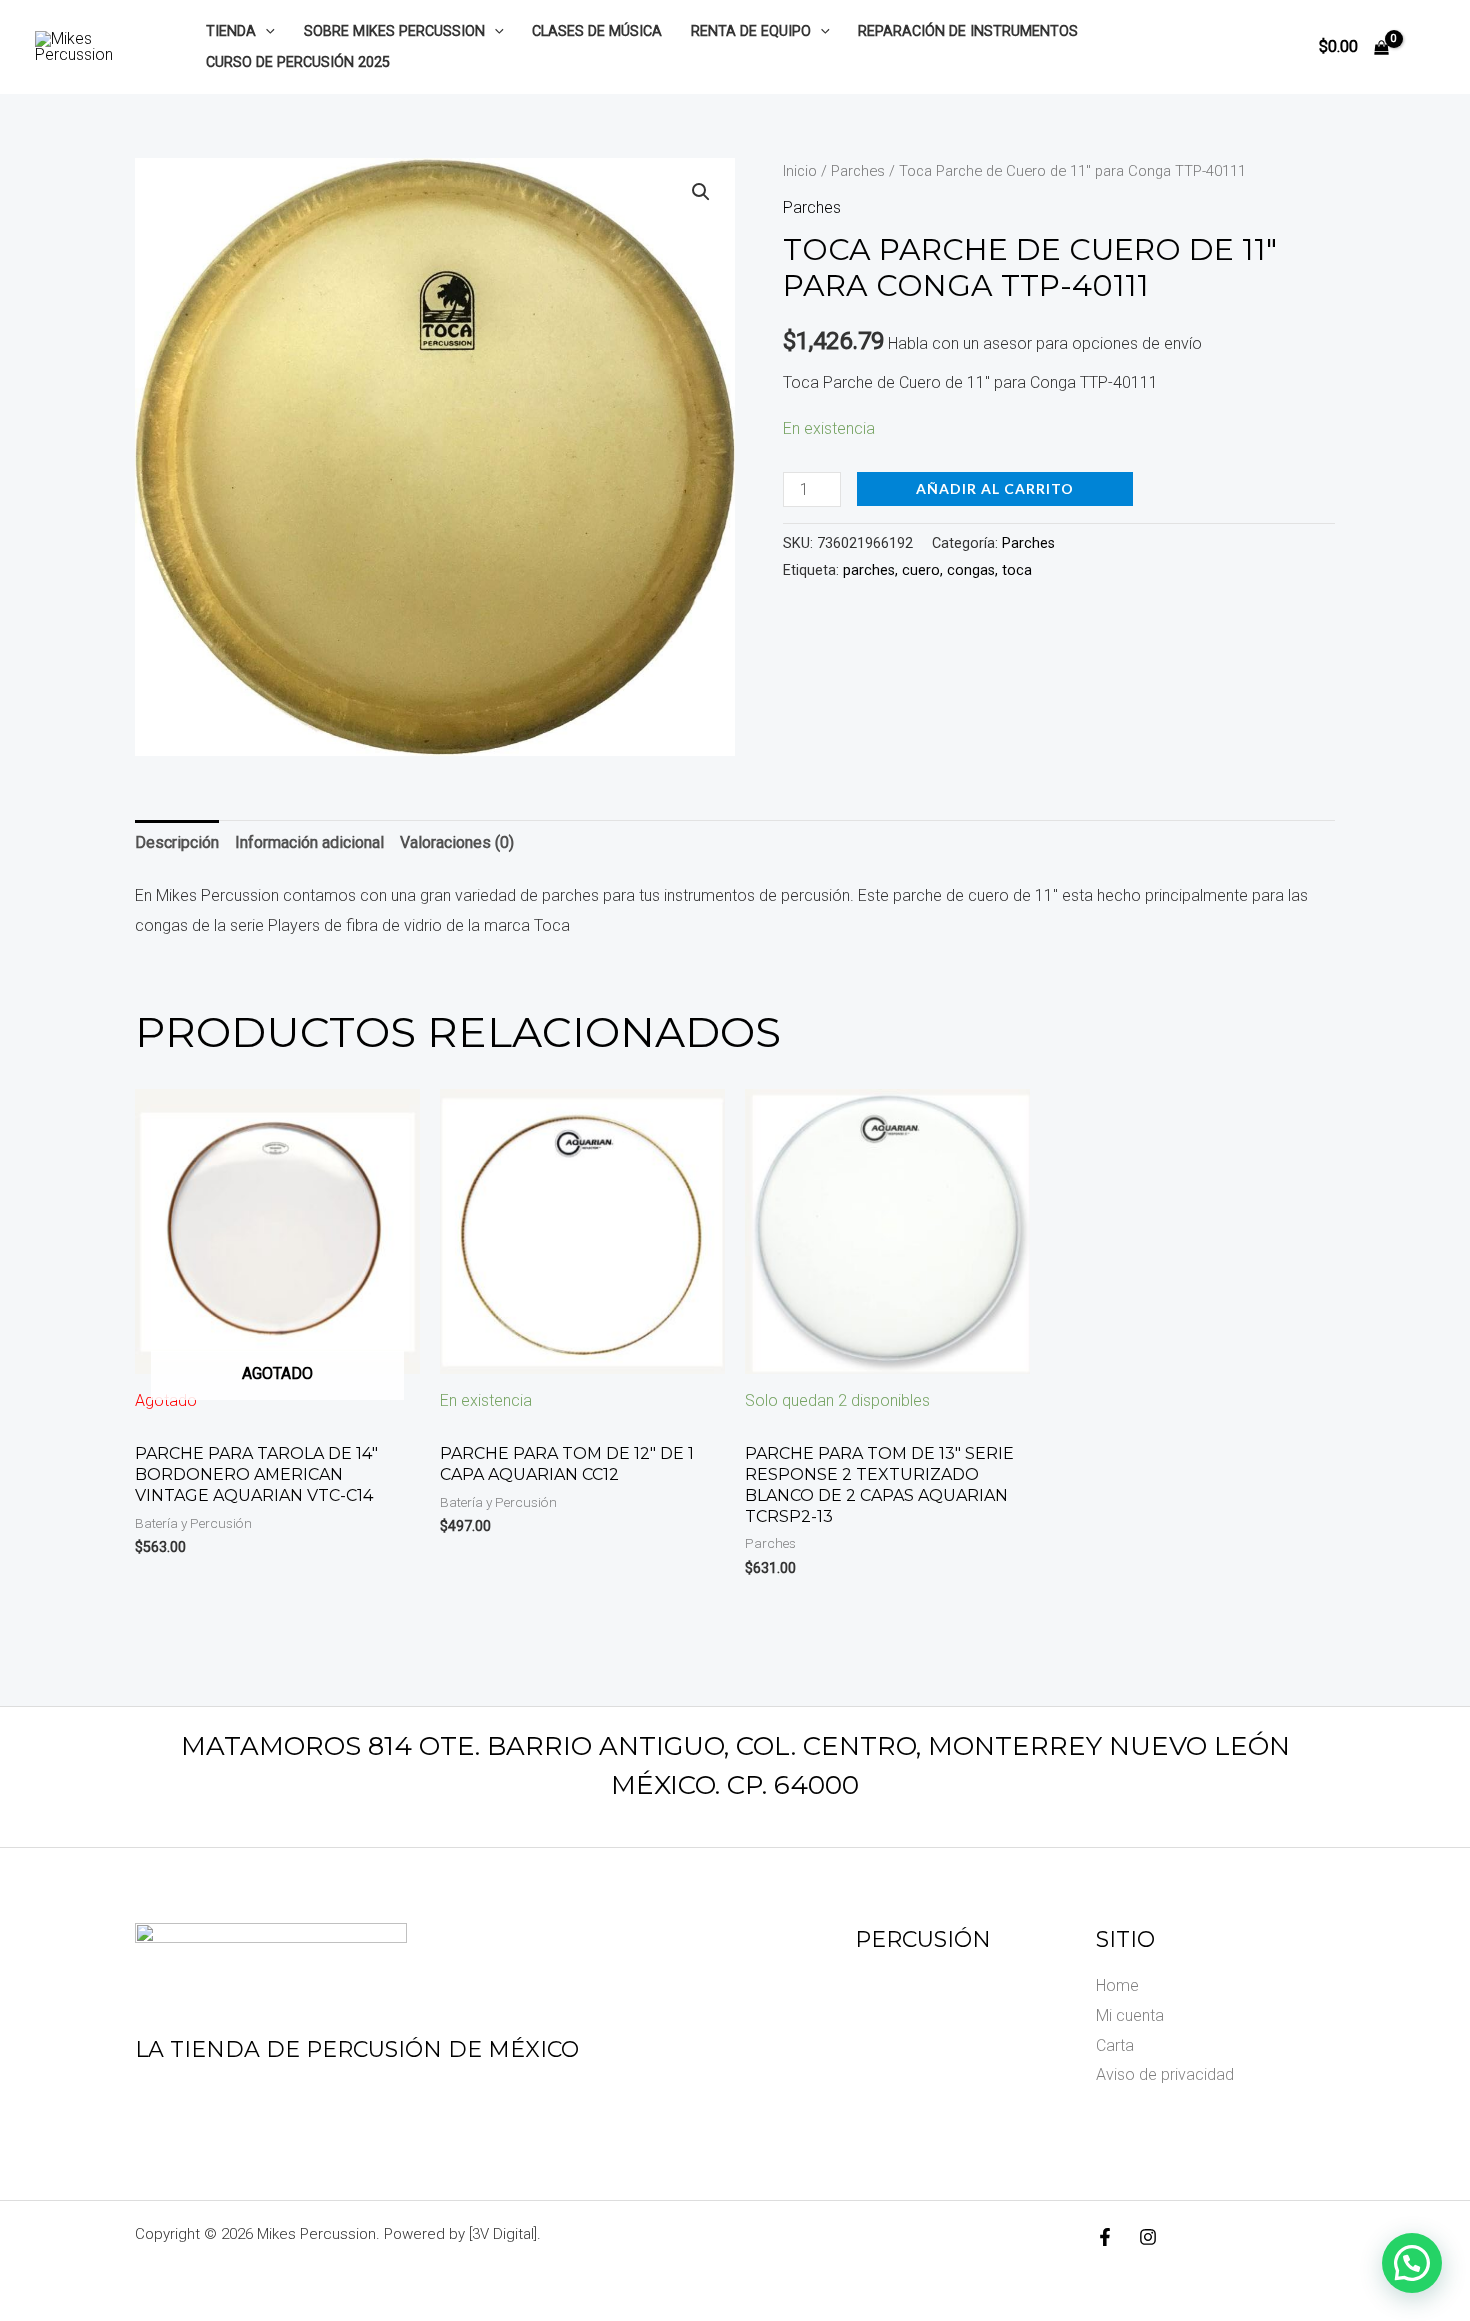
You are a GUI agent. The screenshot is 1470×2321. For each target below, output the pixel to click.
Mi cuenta (1130, 2015)
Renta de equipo (751, 31)
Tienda (231, 31)
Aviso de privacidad (1165, 2074)
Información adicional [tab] (309, 842)
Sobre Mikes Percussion (394, 31)
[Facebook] (1105, 2237)
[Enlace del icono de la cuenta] (1426, 47)
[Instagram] (1148, 2237)
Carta (1115, 2045)
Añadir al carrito (995, 488)
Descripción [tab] (177, 842)
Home (1117, 1985)
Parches (858, 171)
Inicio (800, 171)
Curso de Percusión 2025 (298, 62)
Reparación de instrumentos (968, 31)
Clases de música (597, 31)
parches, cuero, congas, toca (937, 570)
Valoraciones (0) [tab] (457, 842)
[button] (265, 31)
